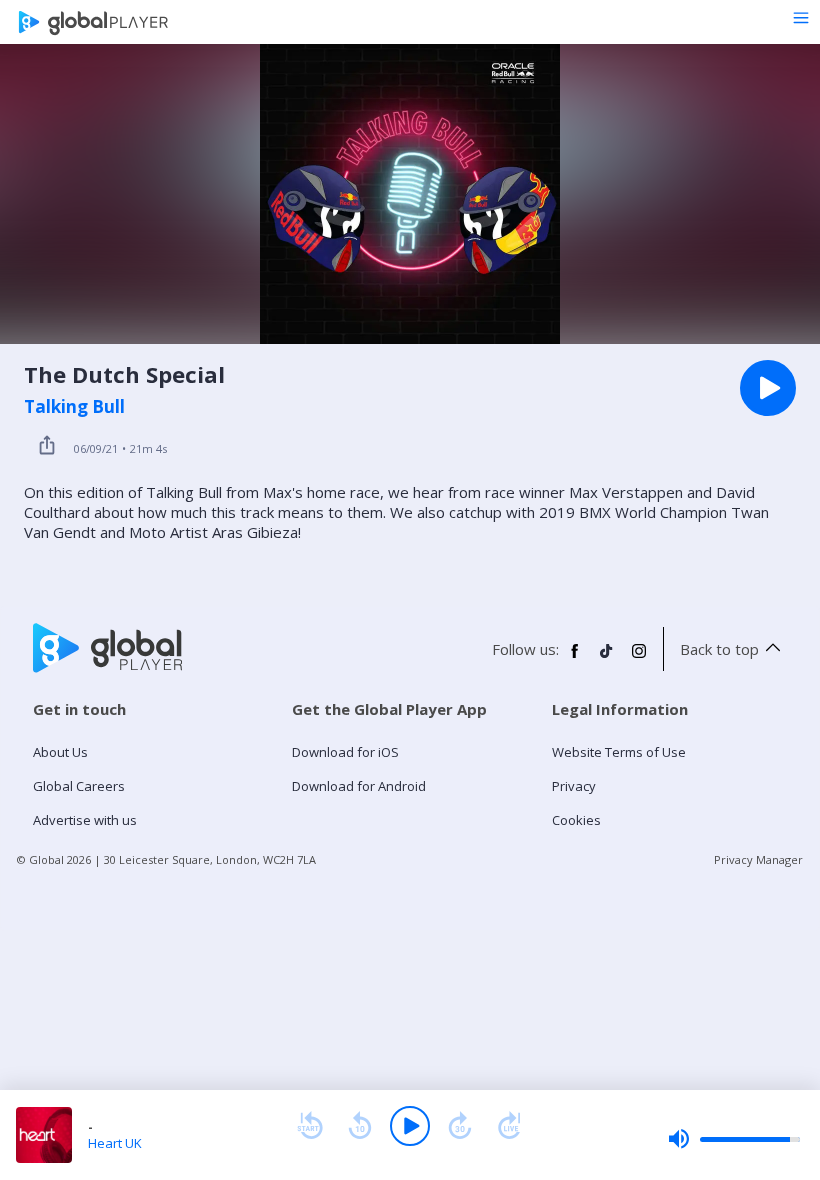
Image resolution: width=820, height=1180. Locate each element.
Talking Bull (74, 407)
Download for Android (359, 786)
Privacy (574, 786)
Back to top (719, 649)
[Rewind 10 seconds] (360, 1126)
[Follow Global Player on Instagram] (639, 659)
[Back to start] (310, 1126)
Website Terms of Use (619, 752)
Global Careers (79, 786)
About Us (60, 752)
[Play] (410, 1126)
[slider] (734, 1139)
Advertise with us (85, 820)
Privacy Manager (758, 859)
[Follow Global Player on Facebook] (575, 659)
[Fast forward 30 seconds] (460, 1126)
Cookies (576, 820)
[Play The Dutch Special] (768, 388)
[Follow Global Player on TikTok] (607, 659)
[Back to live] (510, 1126)
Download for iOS (345, 752)
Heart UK (115, 1143)
